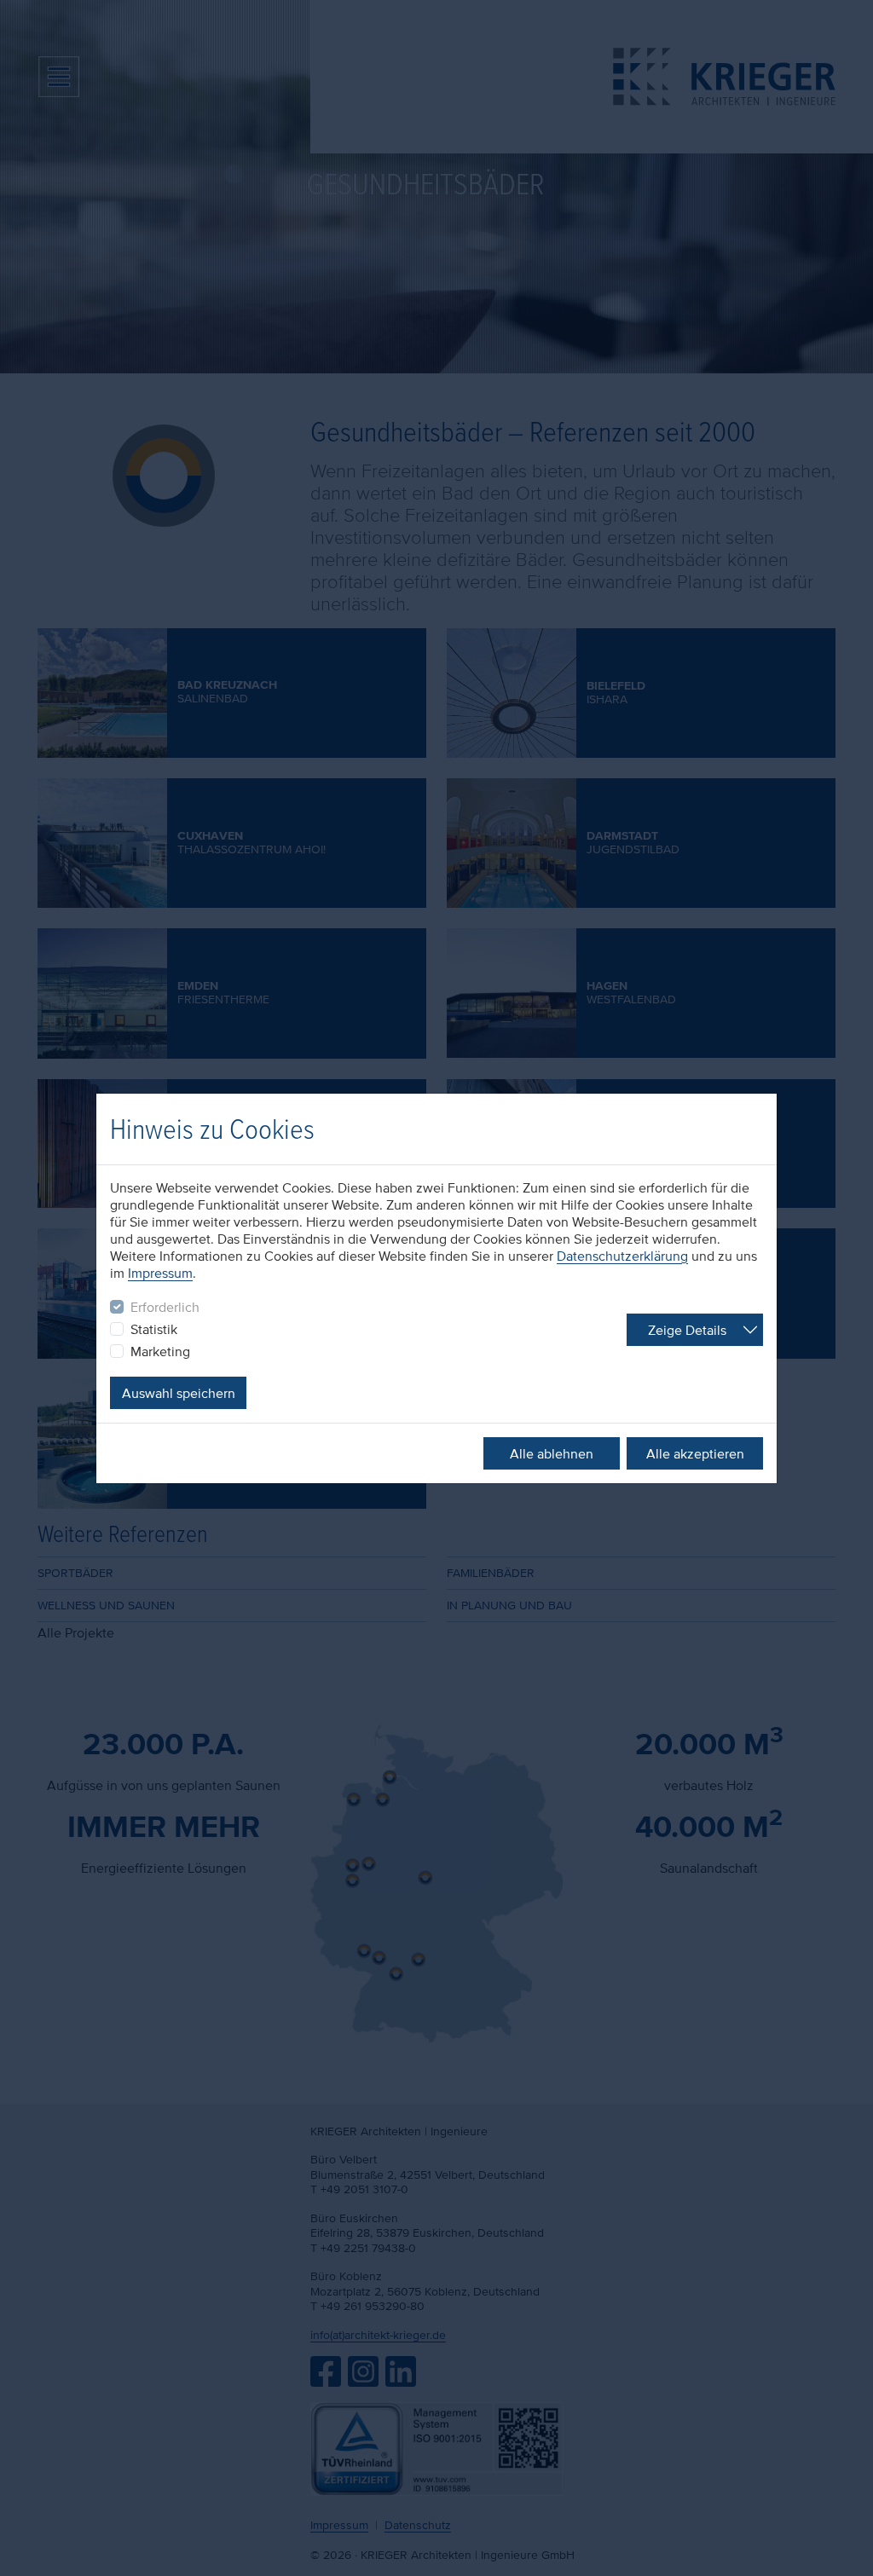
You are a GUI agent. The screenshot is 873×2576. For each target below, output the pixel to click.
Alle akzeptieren (695, 1453)
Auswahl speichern (179, 1393)
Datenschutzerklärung (622, 1256)
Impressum (160, 1273)
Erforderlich (165, 1307)
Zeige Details (687, 1330)
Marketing (160, 1351)
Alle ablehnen (552, 1453)
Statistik (154, 1329)
